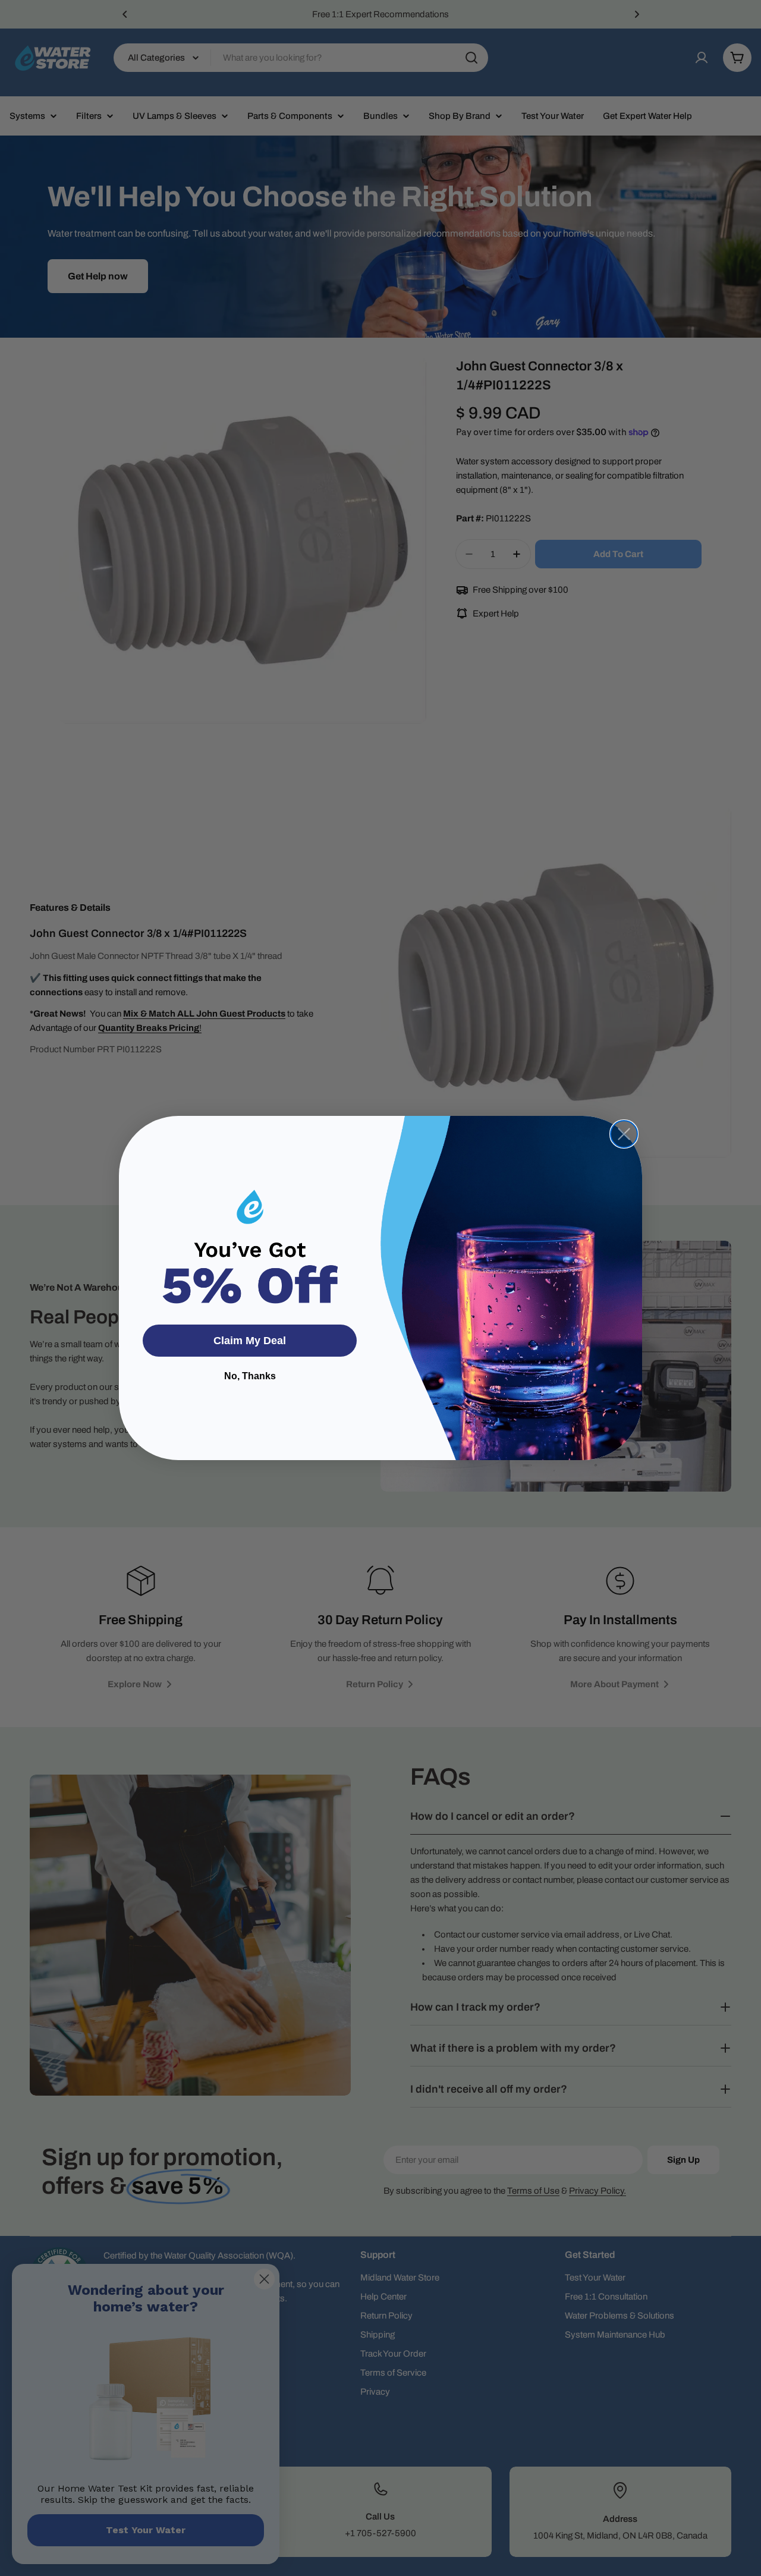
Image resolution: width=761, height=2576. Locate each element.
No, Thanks (250, 1376)
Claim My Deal (250, 1341)
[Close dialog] (624, 1134)
